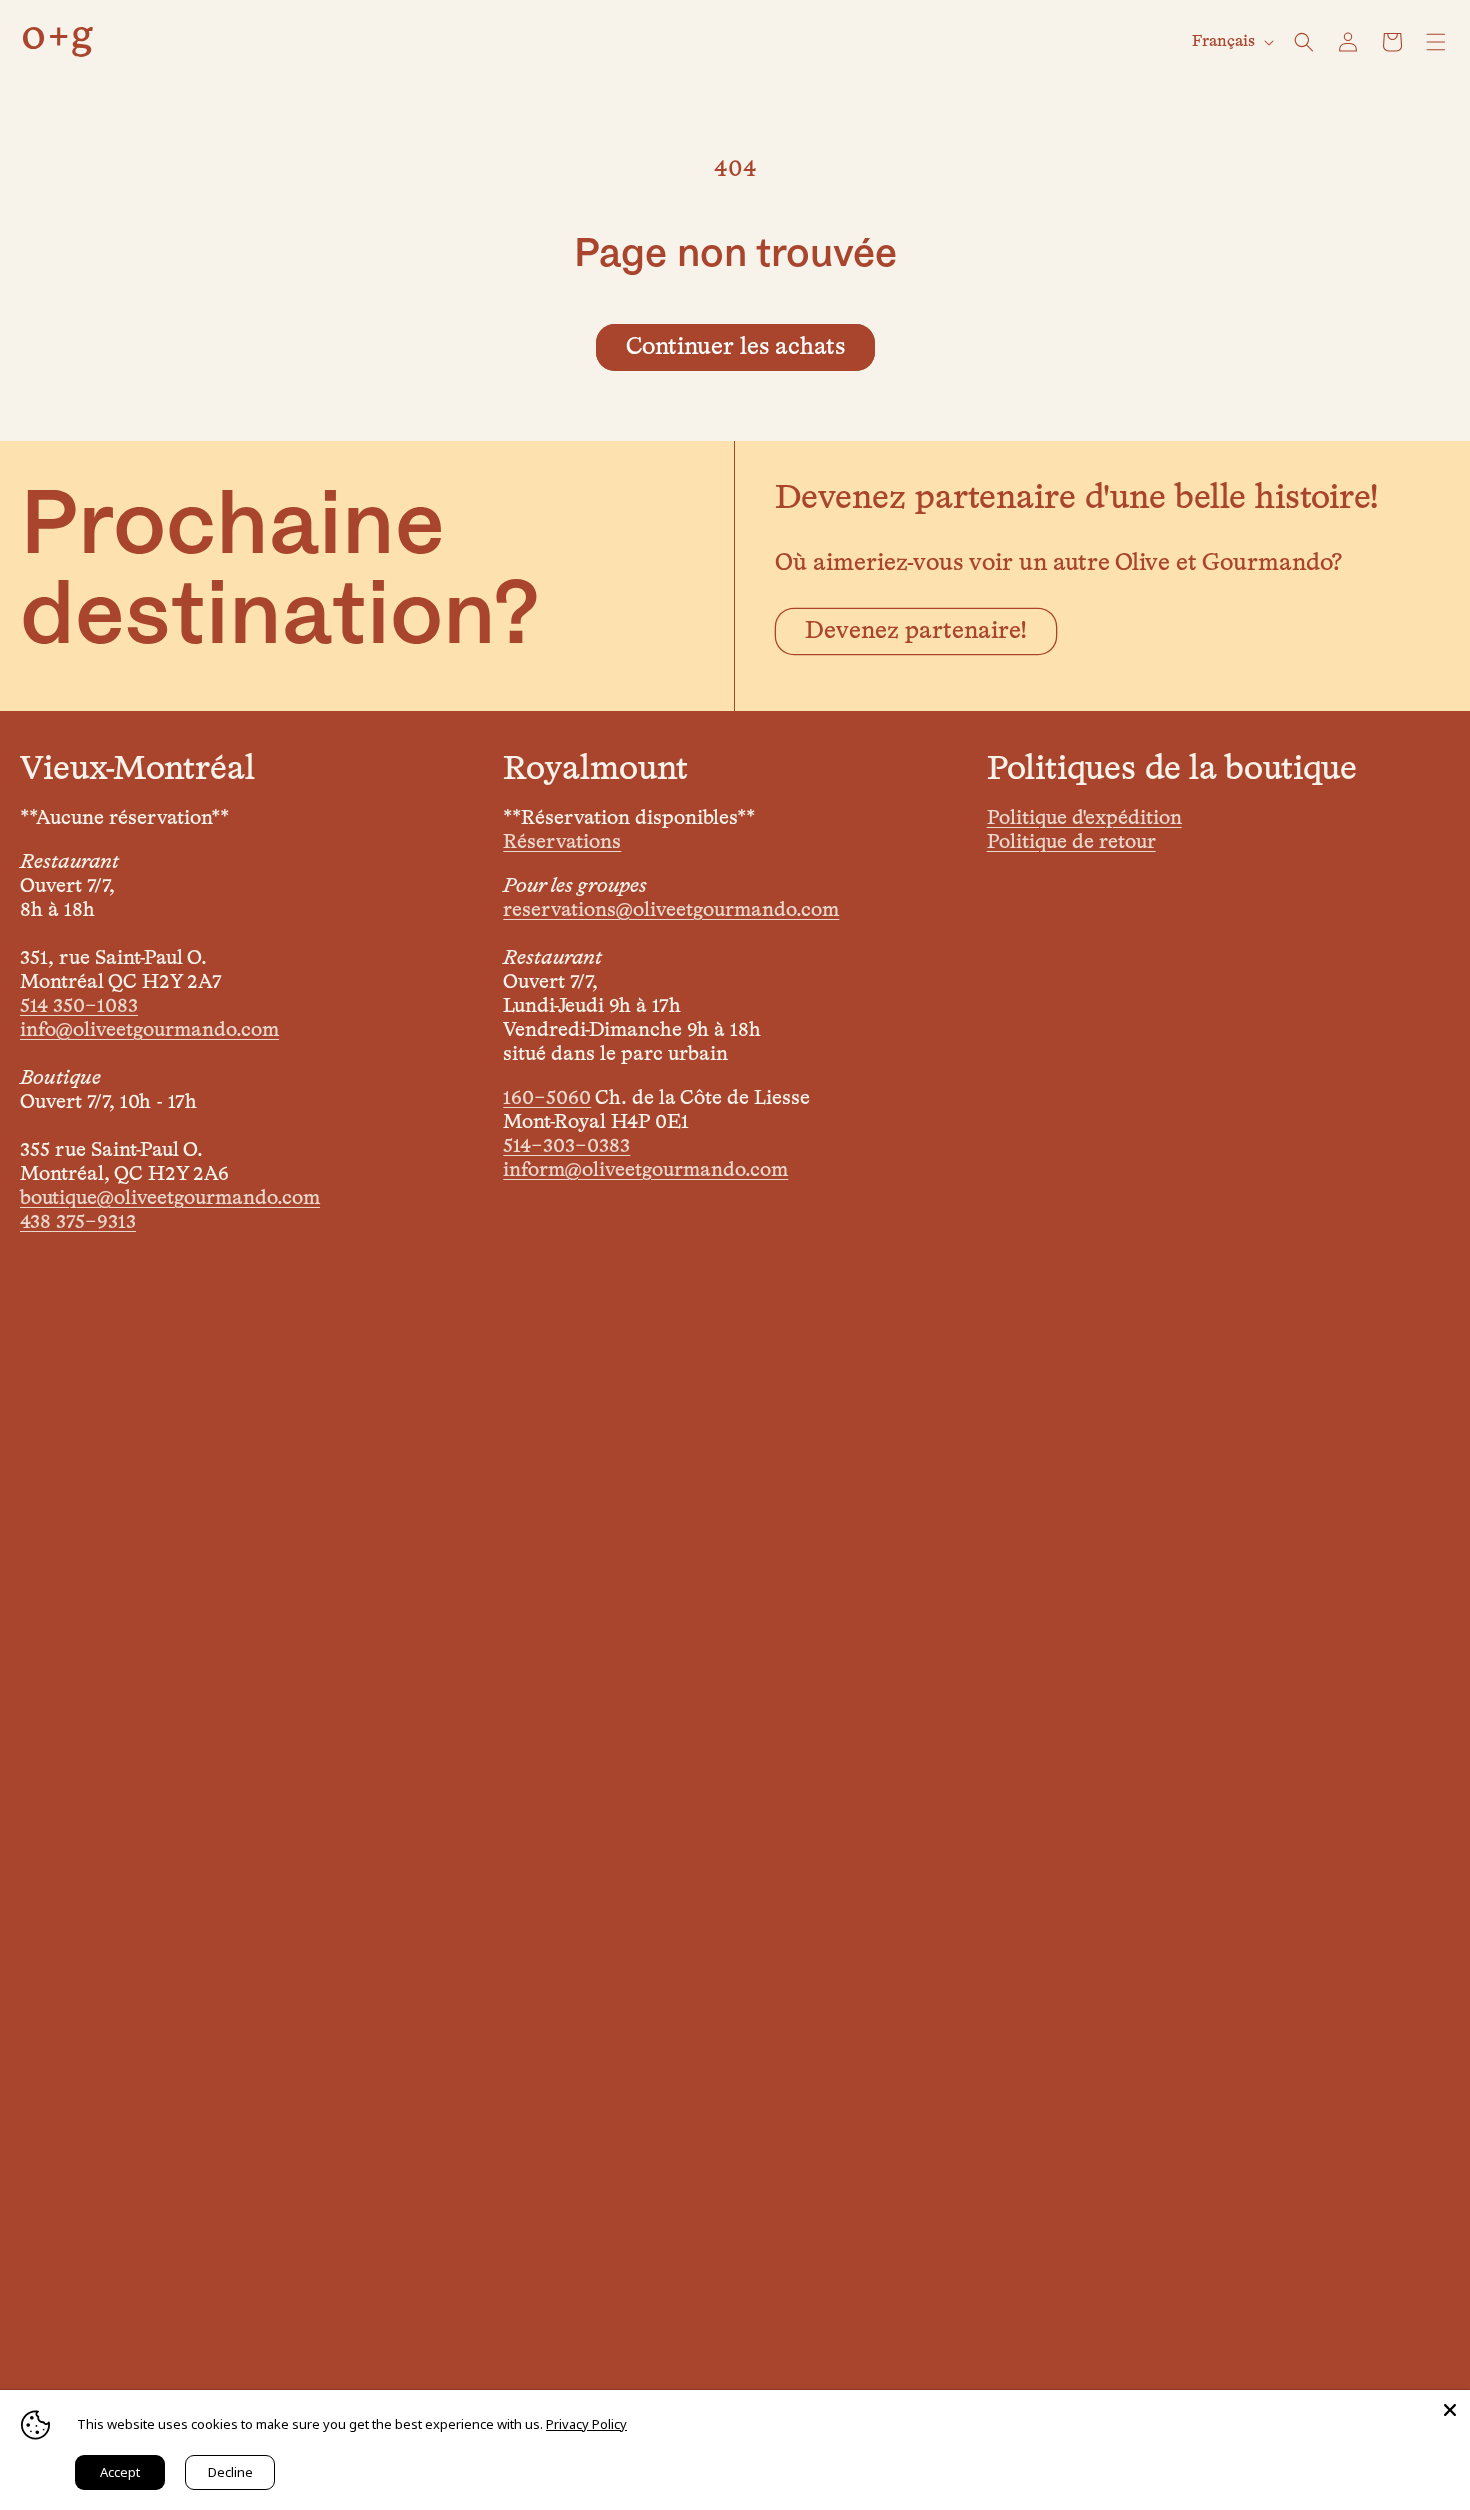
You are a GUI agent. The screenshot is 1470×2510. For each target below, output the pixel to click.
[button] (1304, 42)
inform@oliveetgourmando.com (645, 1170)
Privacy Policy (586, 2424)
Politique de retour (1071, 842)
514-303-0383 (566, 1146)
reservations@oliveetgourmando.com (671, 910)
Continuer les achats (735, 347)
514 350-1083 (79, 1006)
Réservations (562, 842)
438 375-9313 (78, 1222)
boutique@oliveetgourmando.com (170, 1198)
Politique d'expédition (1084, 818)
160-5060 (547, 1098)
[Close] (1450, 2410)
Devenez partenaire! (916, 631)
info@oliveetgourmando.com (149, 1030)
